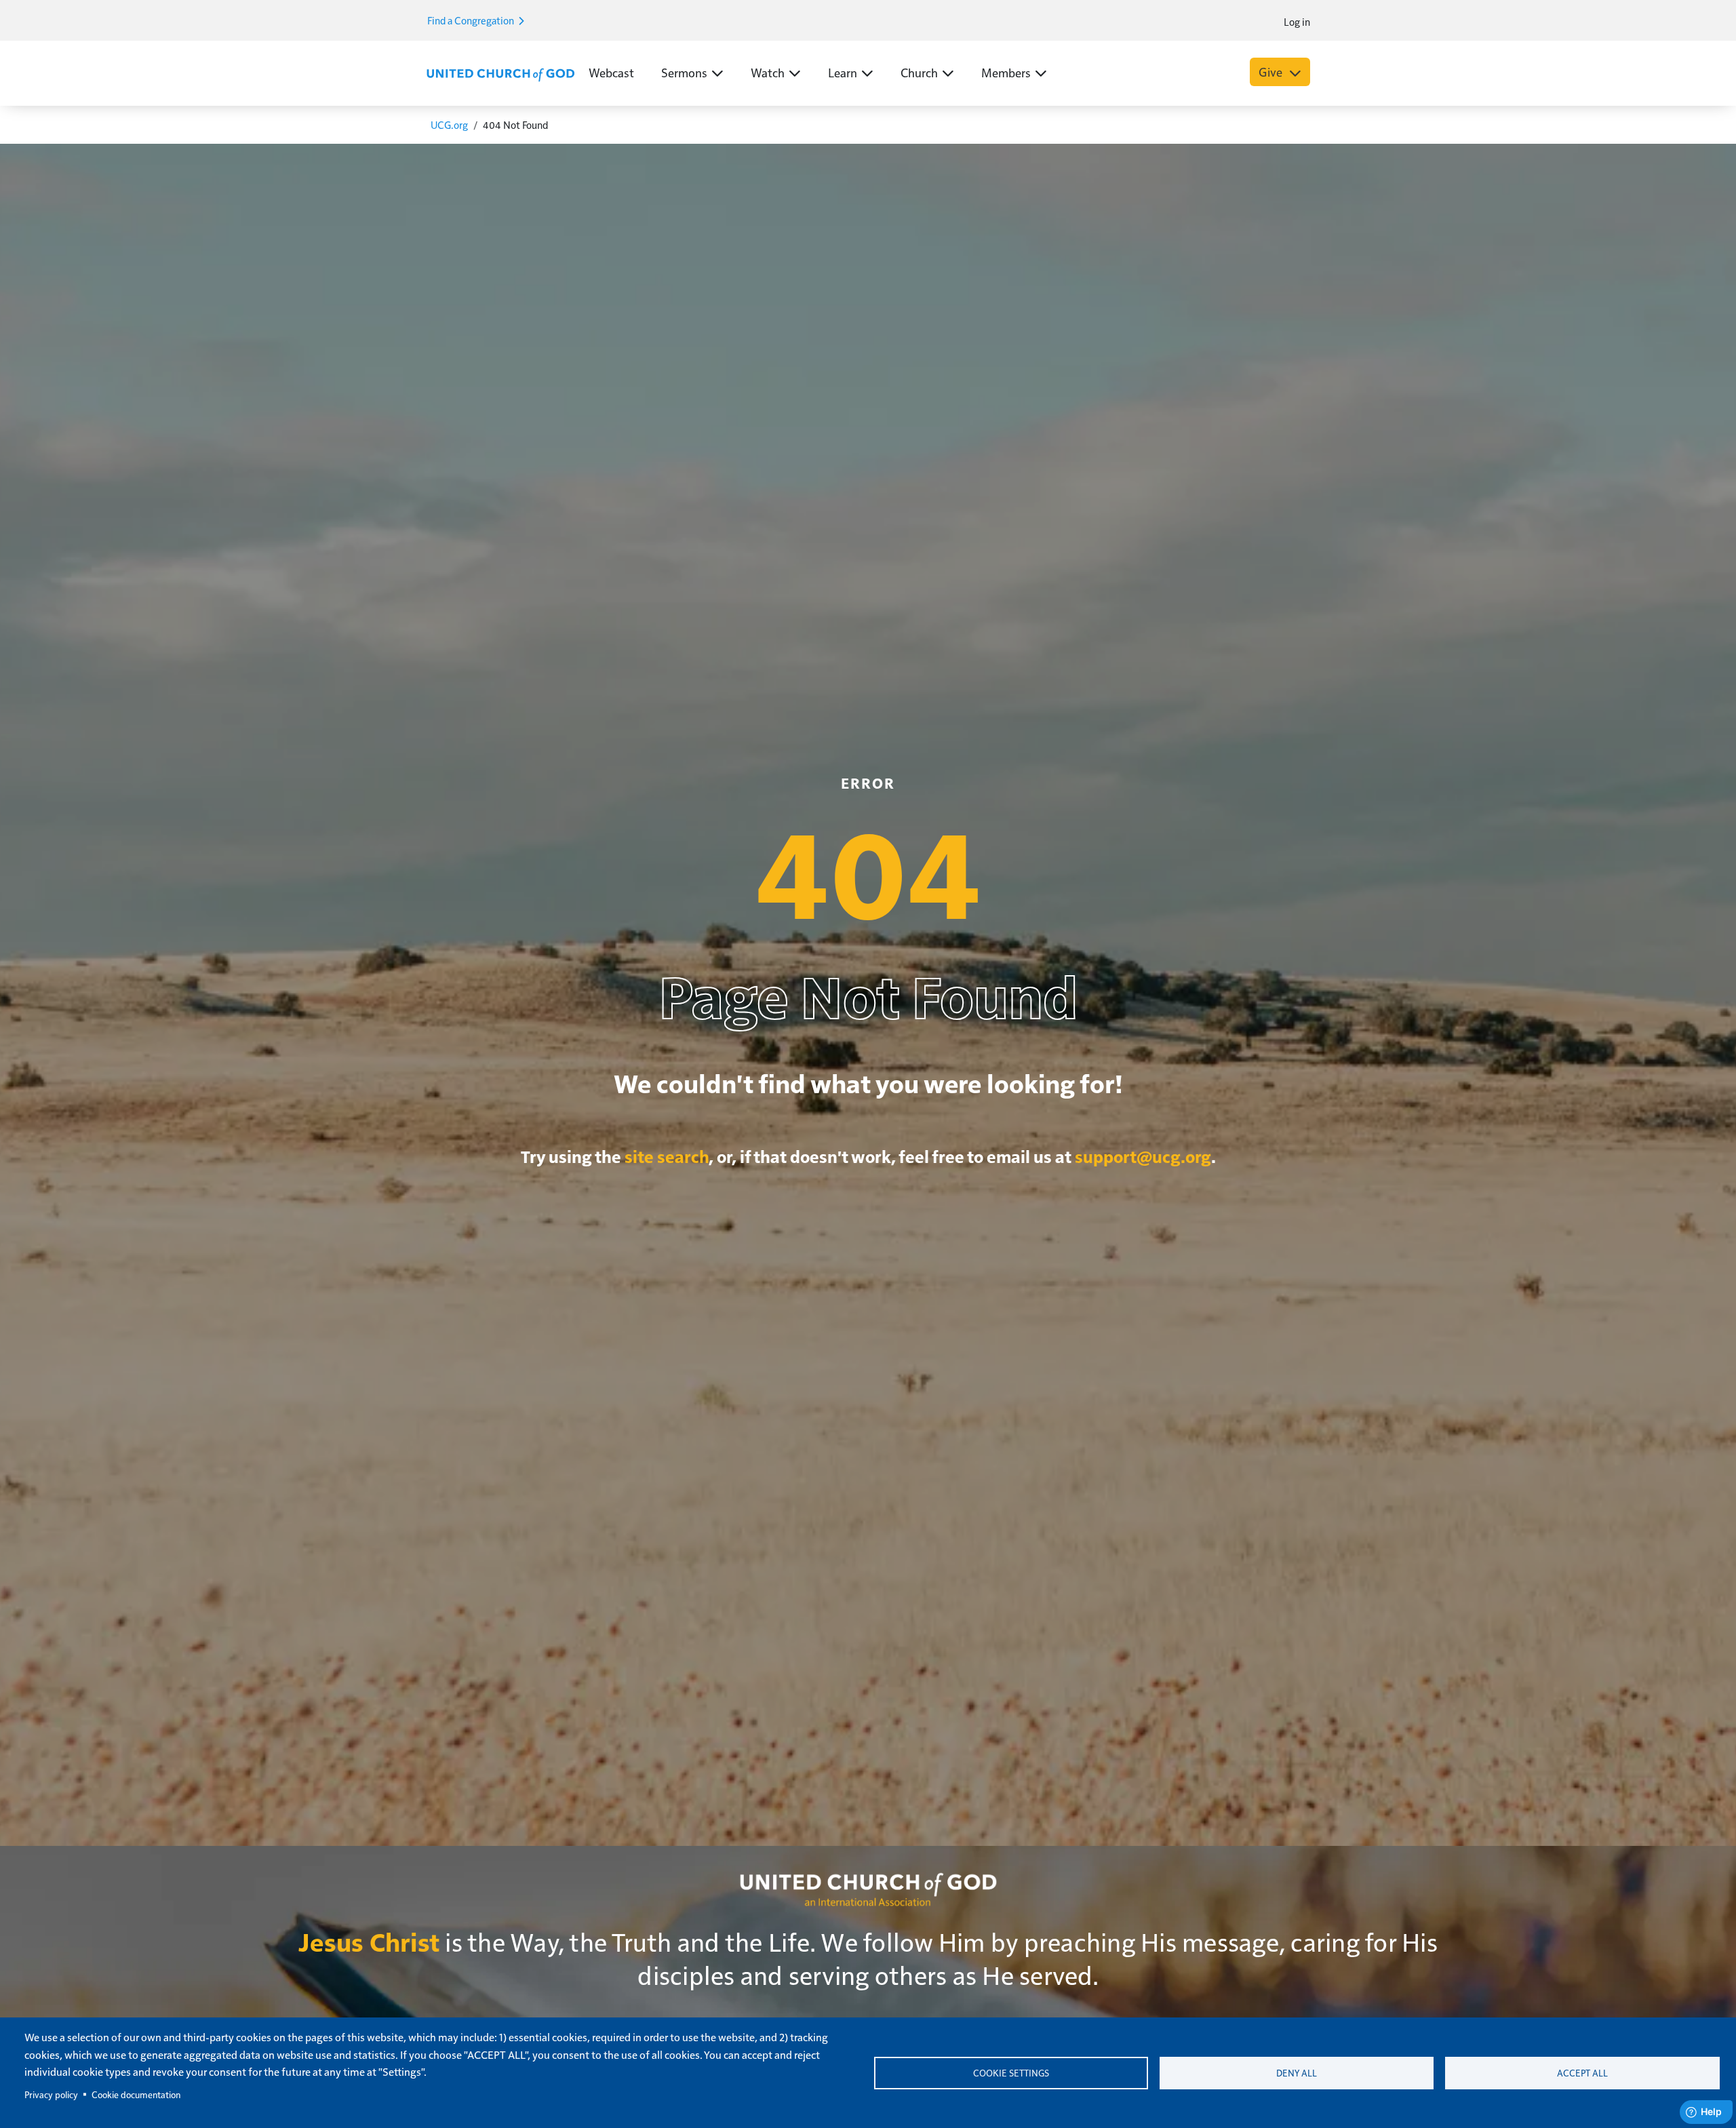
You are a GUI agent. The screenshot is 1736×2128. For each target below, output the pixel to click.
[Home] (500, 73)
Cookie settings (1011, 2073)
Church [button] (919, 72)
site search (667, 1156)
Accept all (1582, 2073)
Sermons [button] (684, 72)
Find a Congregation (472, 20)
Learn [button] (843, 72)
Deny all (1297, 2073)
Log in (1297, 21)
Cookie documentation (136, 2094)
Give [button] (1272, 72)
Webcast (611, 72)
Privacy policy (51, 2094)
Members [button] (1006, 72)
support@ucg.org (1143, 1156)
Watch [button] (768, 72)
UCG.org (449, 124)
